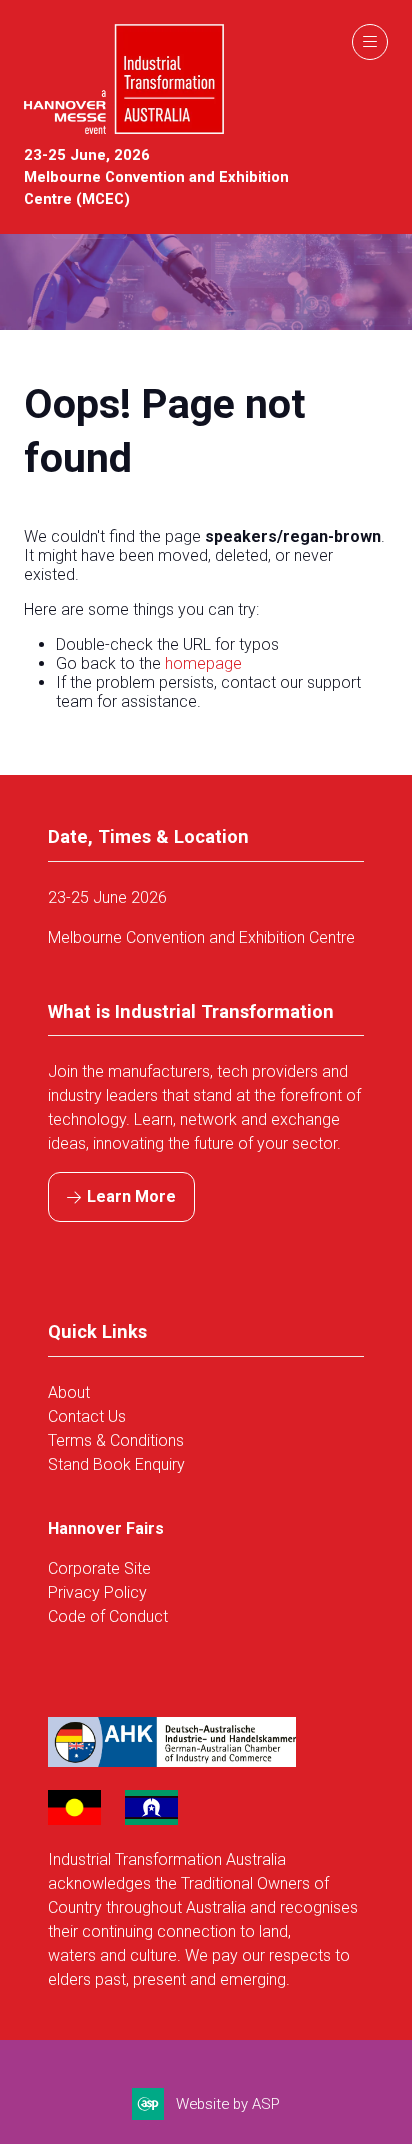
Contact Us (87, 1416)
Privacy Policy (97, 1592)
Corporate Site (99, 1568)
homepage (203, 663)
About (71, 1392)
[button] (370, 42)
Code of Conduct (108, 1616)
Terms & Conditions (116, 1440)
